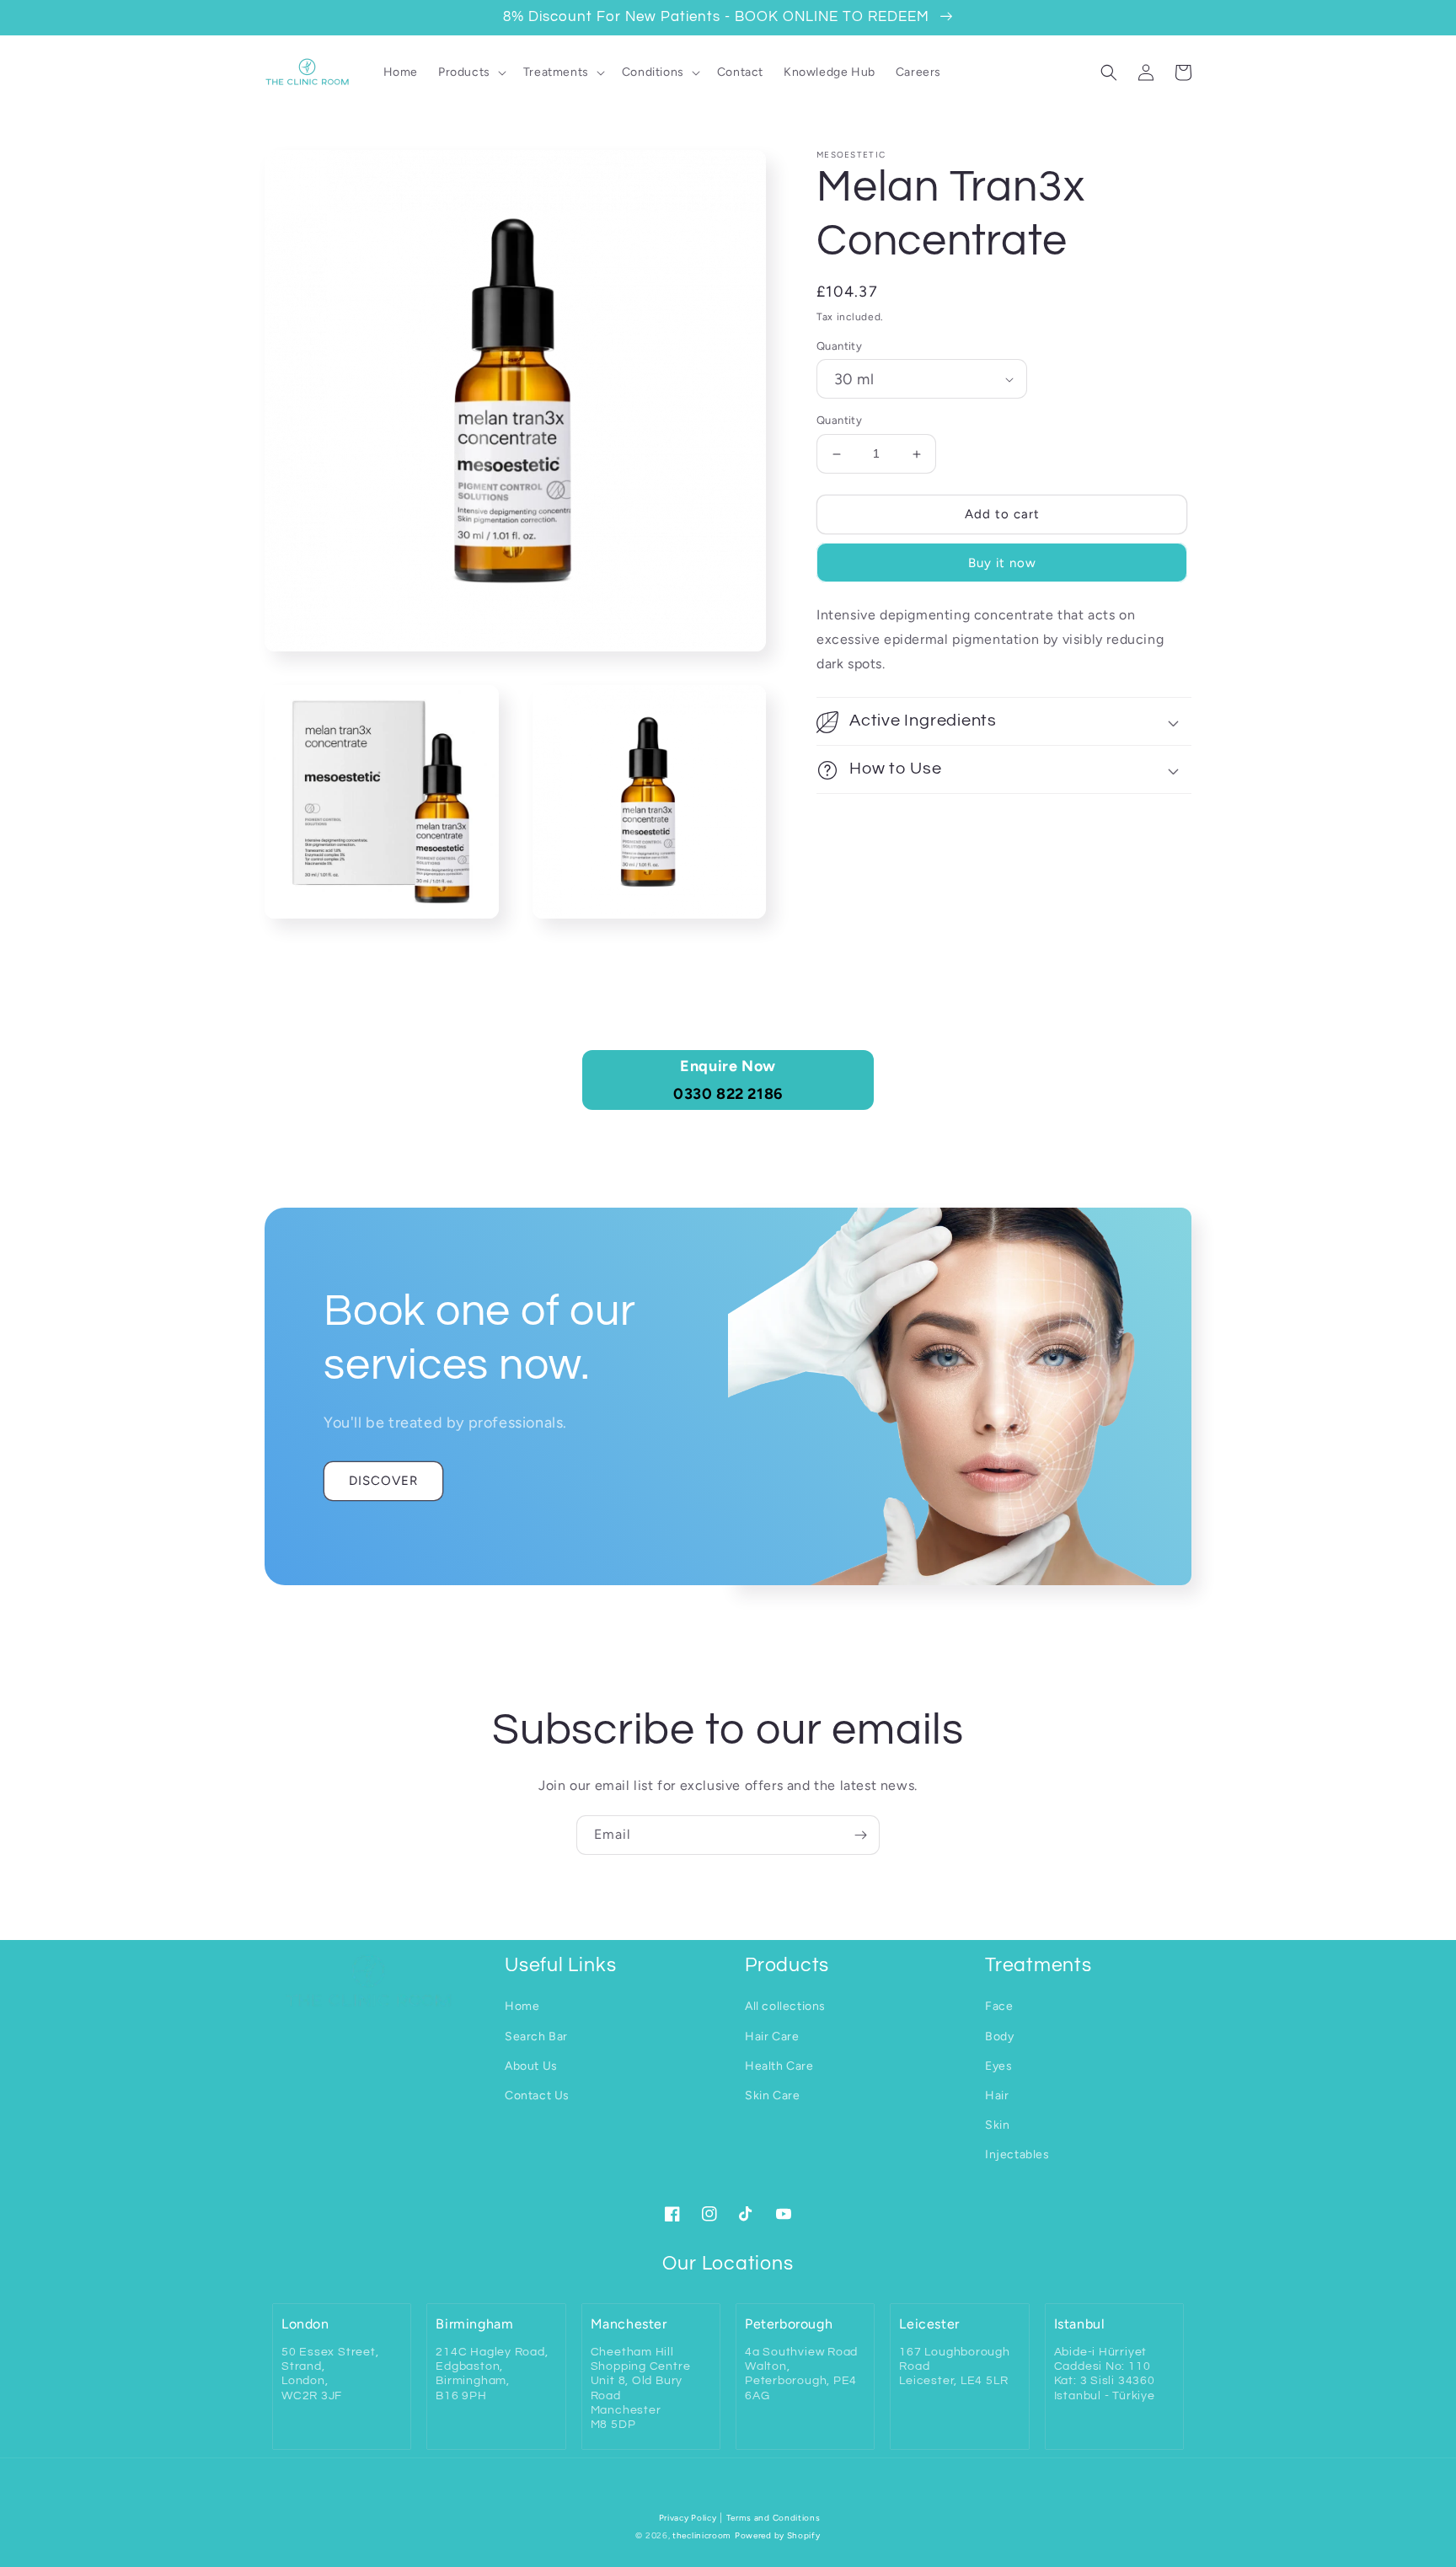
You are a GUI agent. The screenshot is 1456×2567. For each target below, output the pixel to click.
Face (999, 2006)
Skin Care (772, 2095)
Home (522, 2006)
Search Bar (536, 2036)
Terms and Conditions (773, 2518)
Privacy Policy (688, 2518)
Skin (997, 2125)
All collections (785, 2006)
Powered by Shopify (778, 2535)
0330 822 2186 (728, 1080)
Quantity (839, 346)
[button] (471, 72)
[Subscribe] (860, 1835)
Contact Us (537, 2095)
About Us (531, 2066)
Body (999, 2036)
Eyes (998, 2066)
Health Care (779, 2066)
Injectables (1017, 2154)
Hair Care (772, 2036)
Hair (997, 2095)
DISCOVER (383, 1481)
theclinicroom (702, 2535)
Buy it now (1002, 563)
